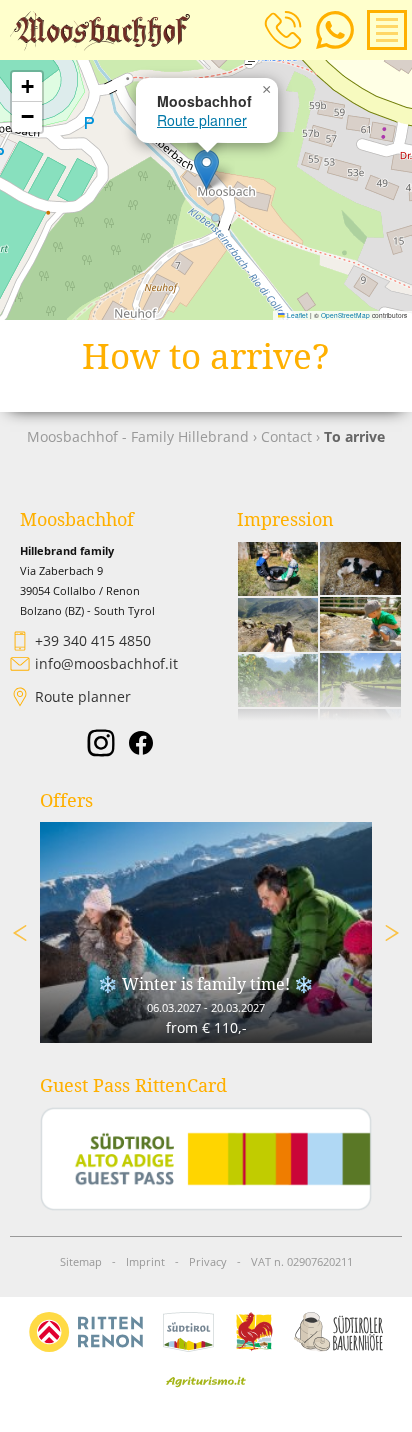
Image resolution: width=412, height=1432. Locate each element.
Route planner (202, 120)
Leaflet (296, 315)
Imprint (145, 1262)
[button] (206, 169)
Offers (66, 800)
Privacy (208, 1262)
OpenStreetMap (345, 315)
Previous (20, 933)
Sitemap (81, 1262)
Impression (285, 519)
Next (392, 933)
